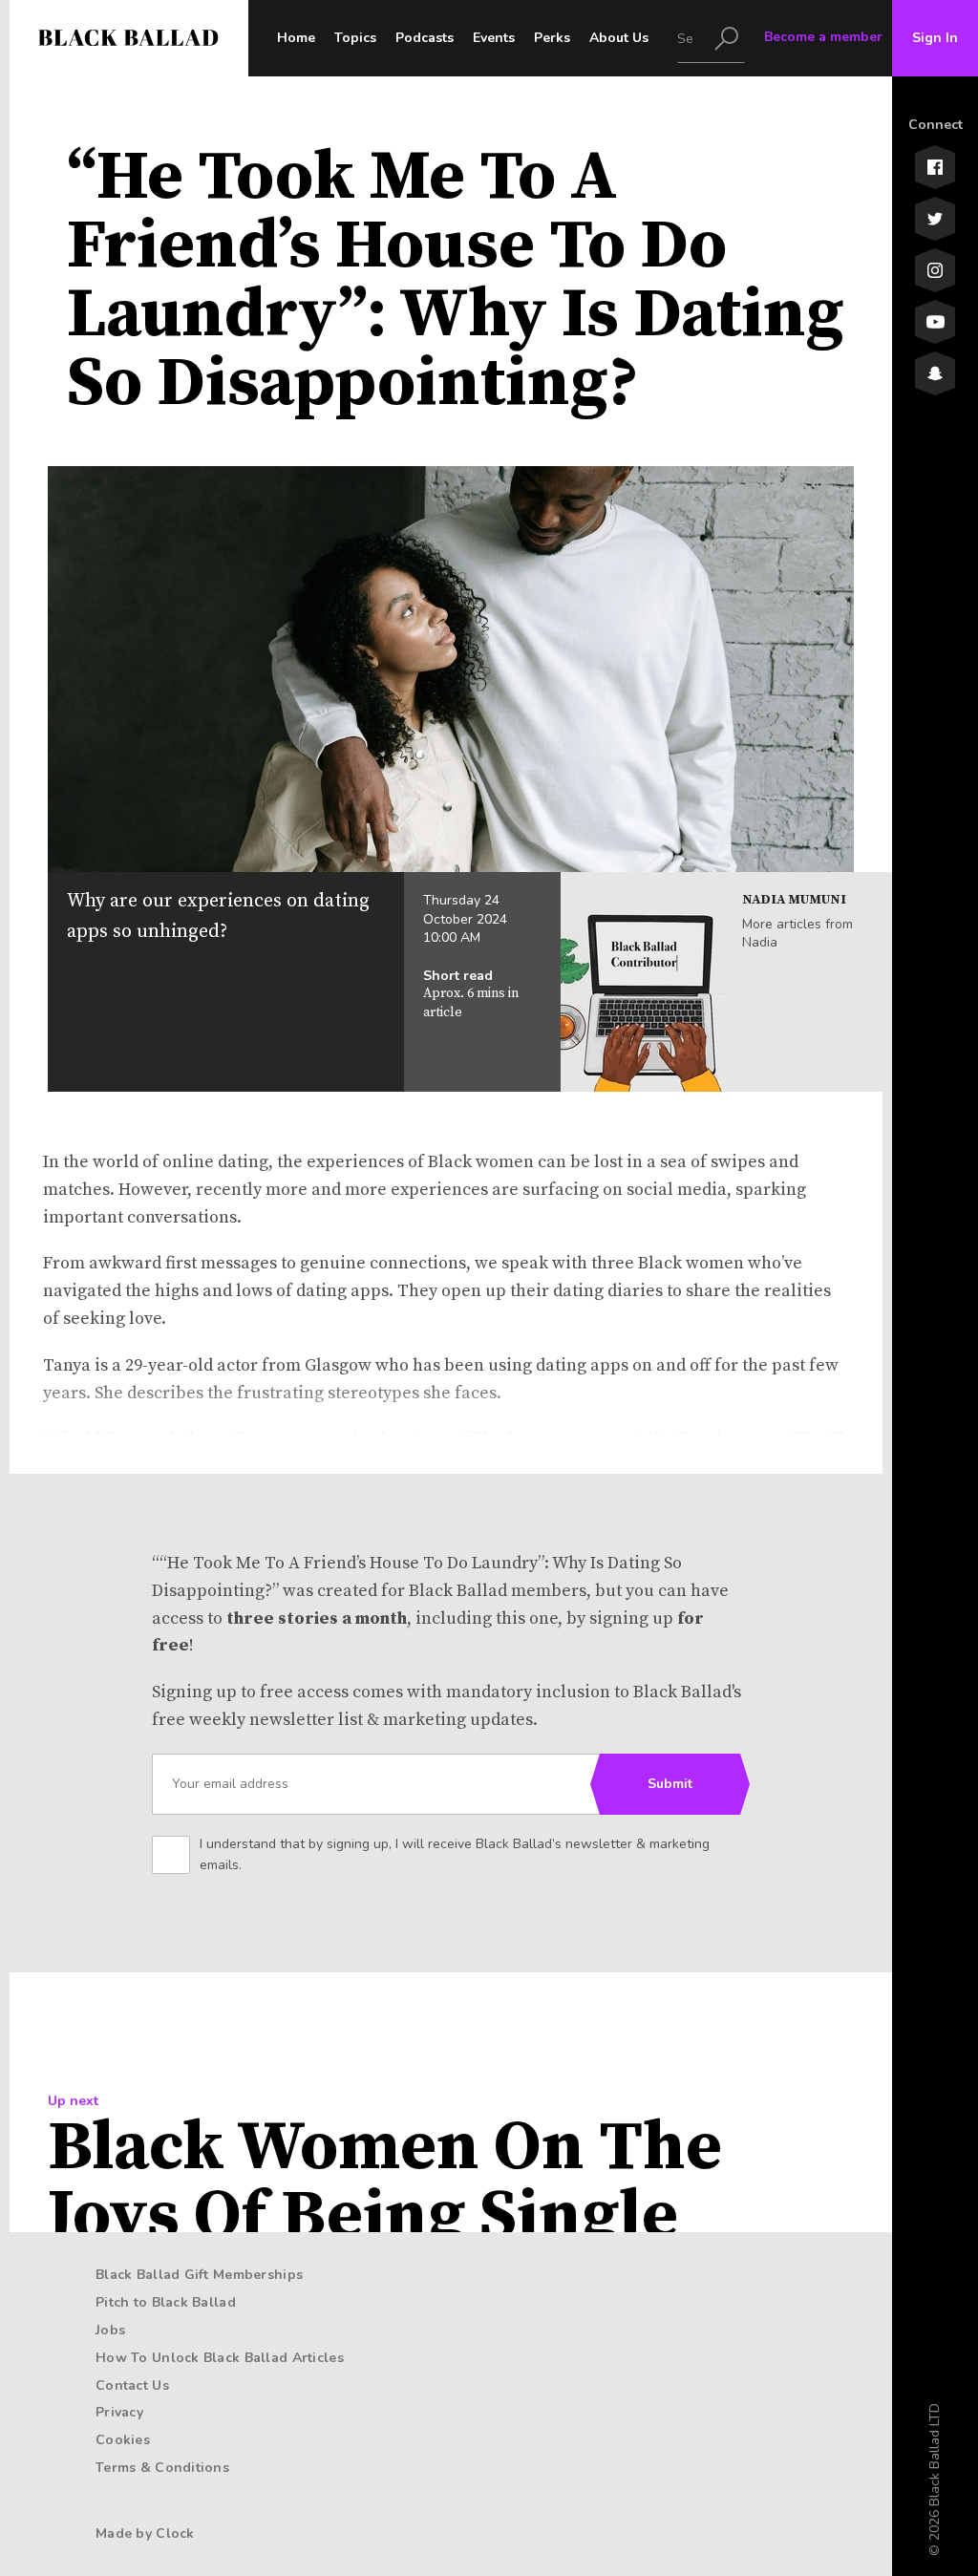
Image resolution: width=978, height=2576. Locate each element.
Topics (355, 38)
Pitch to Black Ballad (166, 2302)
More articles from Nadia (797, 934)
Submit (670, 1784)
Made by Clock (145, 2533)
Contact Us (132, 2385)
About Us (619, 38)
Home (296, 38)
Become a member (823, 37)
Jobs (110, 2330)
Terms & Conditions (162, 2468)
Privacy (119, 2412)
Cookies (123, 2440)
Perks (552, 38)
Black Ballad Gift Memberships (199, 2275)
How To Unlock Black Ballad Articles (220, 2358)
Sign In (935, 38)
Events (494, 38)
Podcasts (425, 38)
